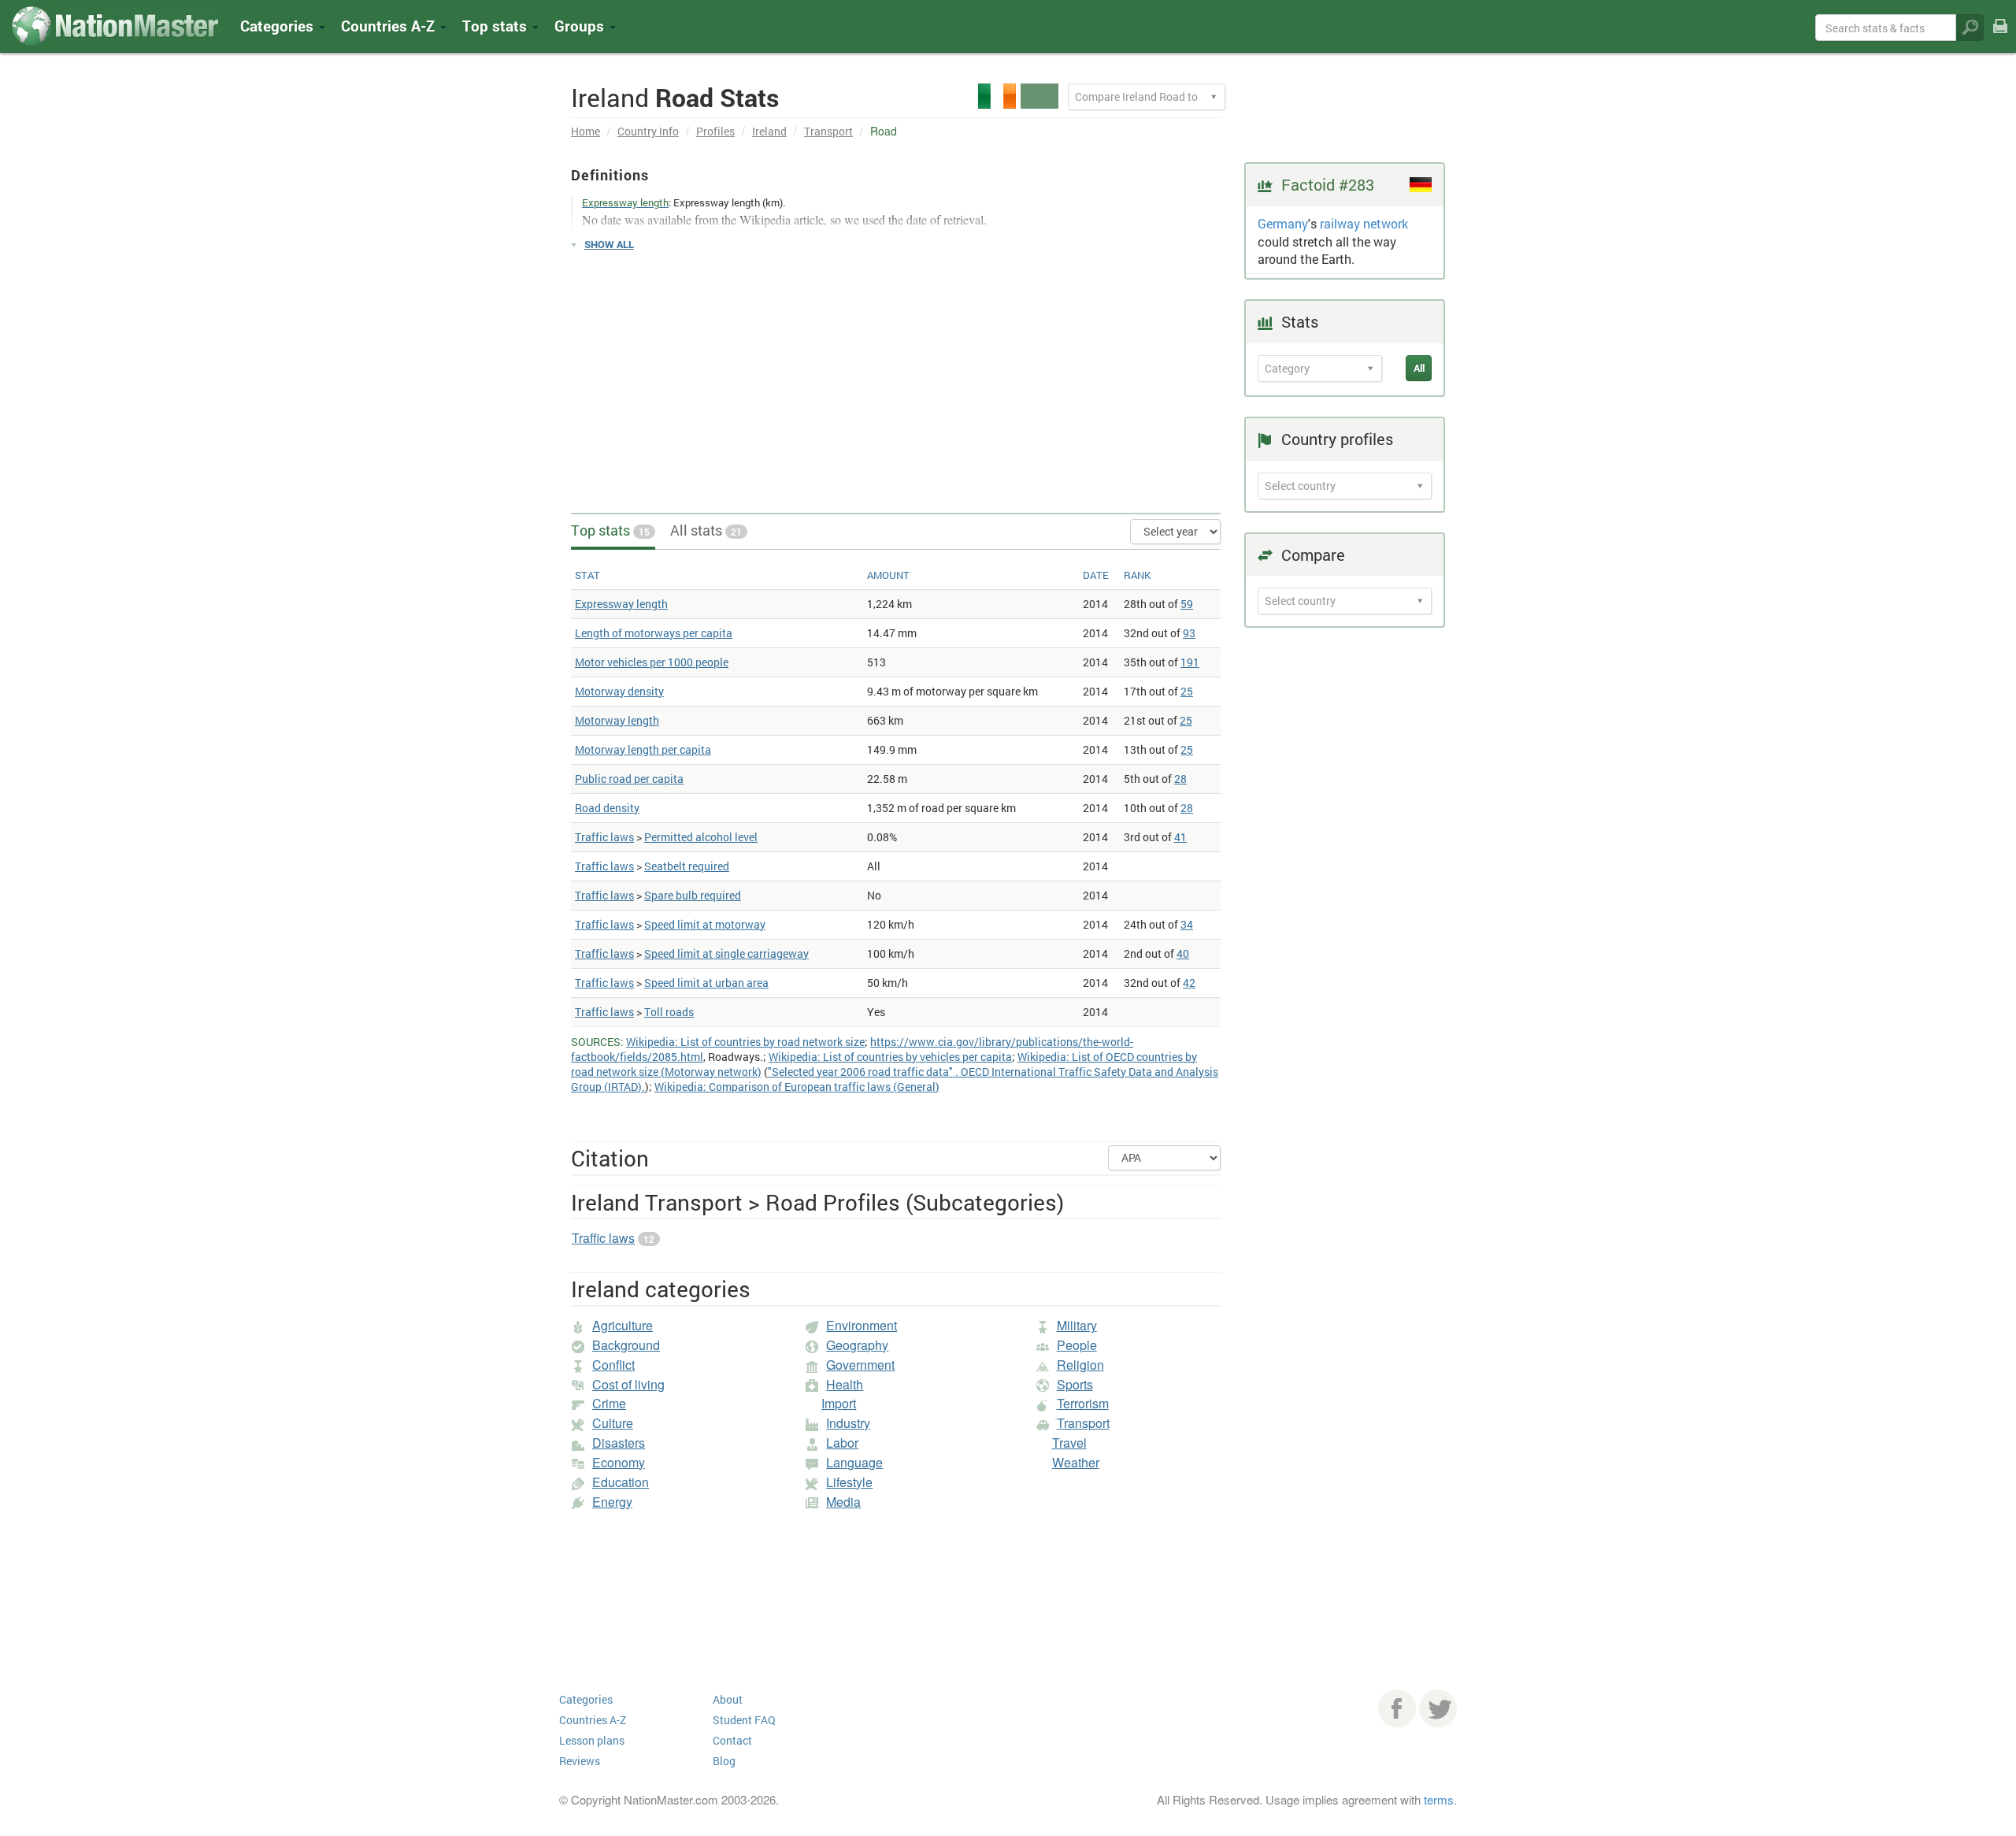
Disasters (619, 1443)
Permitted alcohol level (701, 837)
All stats (706, 530)
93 (1189, 633)
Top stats (610, 530)
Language (854, 1462)
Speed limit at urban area (706, 983)
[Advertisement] (896, 375)
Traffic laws (604, 837)
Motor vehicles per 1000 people (652, 662)
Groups (581, 26)
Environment (862, 1325)
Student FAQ (744, 1720)
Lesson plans (592, 1740)
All (1419, 368)
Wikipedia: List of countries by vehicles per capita (890, 1057)
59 (1187, 604)
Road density (607, 808)
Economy (619, 1462)
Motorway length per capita (643, 749)
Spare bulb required (693, 895)
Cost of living (628, 1384)
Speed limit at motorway (705, 924)
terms (1439, 1799)
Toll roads (669, 1012)
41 (1180, 837)
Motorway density (619, 691)
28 (1180, 779)
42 (1189, 983)
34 (1187, 924)
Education (621, 1482)
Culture (613, 1423)
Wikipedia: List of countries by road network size (745, 1042)
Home (586, 131)
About (728, 1699)
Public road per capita (629, 779)
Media (843, 1502)
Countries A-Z (593, 1720)
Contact (732, 1740)
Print (2000, 37)
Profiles (715, 131)
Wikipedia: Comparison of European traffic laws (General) (797, 1087)
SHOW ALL (609, 244)
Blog (724, 1761)
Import (839, 1403)
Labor (842, 1443)
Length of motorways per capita (654, 633)
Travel (1069, 1443)
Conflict (613, 1365)
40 (1183, 953)
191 (1190, 662)
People (1077, 1345)
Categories (279, 26)
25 (1187, 691)
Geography (857, 1345)
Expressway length (621, 604)
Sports (1075, 1384)
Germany (1283, 223)
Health (845, 1384)
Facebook (1397, 1708)
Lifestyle (849, 1482)
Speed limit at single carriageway (726, 953)
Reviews (580, 1761)
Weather (1076, 1462)
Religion (1080, 1365)
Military (1077, 1325)
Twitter (1438, 1708)
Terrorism (1083, 1403)
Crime (609, 1403)
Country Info (648, 131)
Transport (828, 131)
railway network (1364, 223)
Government (860, 1365)
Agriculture (623, 1325)
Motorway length (617, 720)
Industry (848, 1423)
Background (626, 1345)
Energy (612, 1502)
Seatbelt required (687, 866)
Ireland (769, 131)
